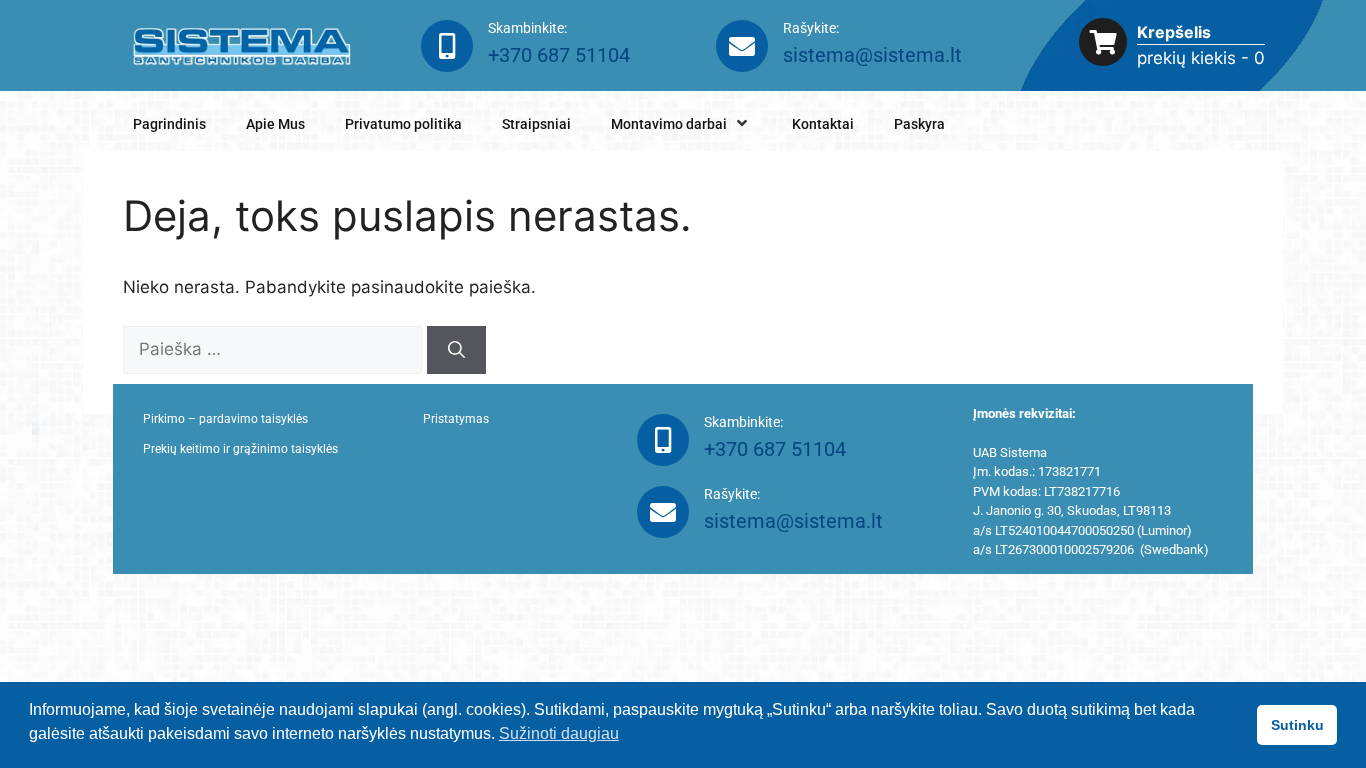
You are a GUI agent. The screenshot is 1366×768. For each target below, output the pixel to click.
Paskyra (919, 124)
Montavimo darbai (669, 124)
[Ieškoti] (456, 350)
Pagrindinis (169, 124)
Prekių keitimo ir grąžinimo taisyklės (240, 449)
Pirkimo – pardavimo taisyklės (225, 419)
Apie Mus (275, 124)
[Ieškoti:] (275, 349)
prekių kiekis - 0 (1201, 58)
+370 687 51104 (559, 55)
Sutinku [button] (1297, 725)
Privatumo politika (403, 124)
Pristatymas (456, 419)
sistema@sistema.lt (872, 55)
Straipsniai (536, 124)
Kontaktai (823, 124)
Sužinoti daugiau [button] (559, 733)
